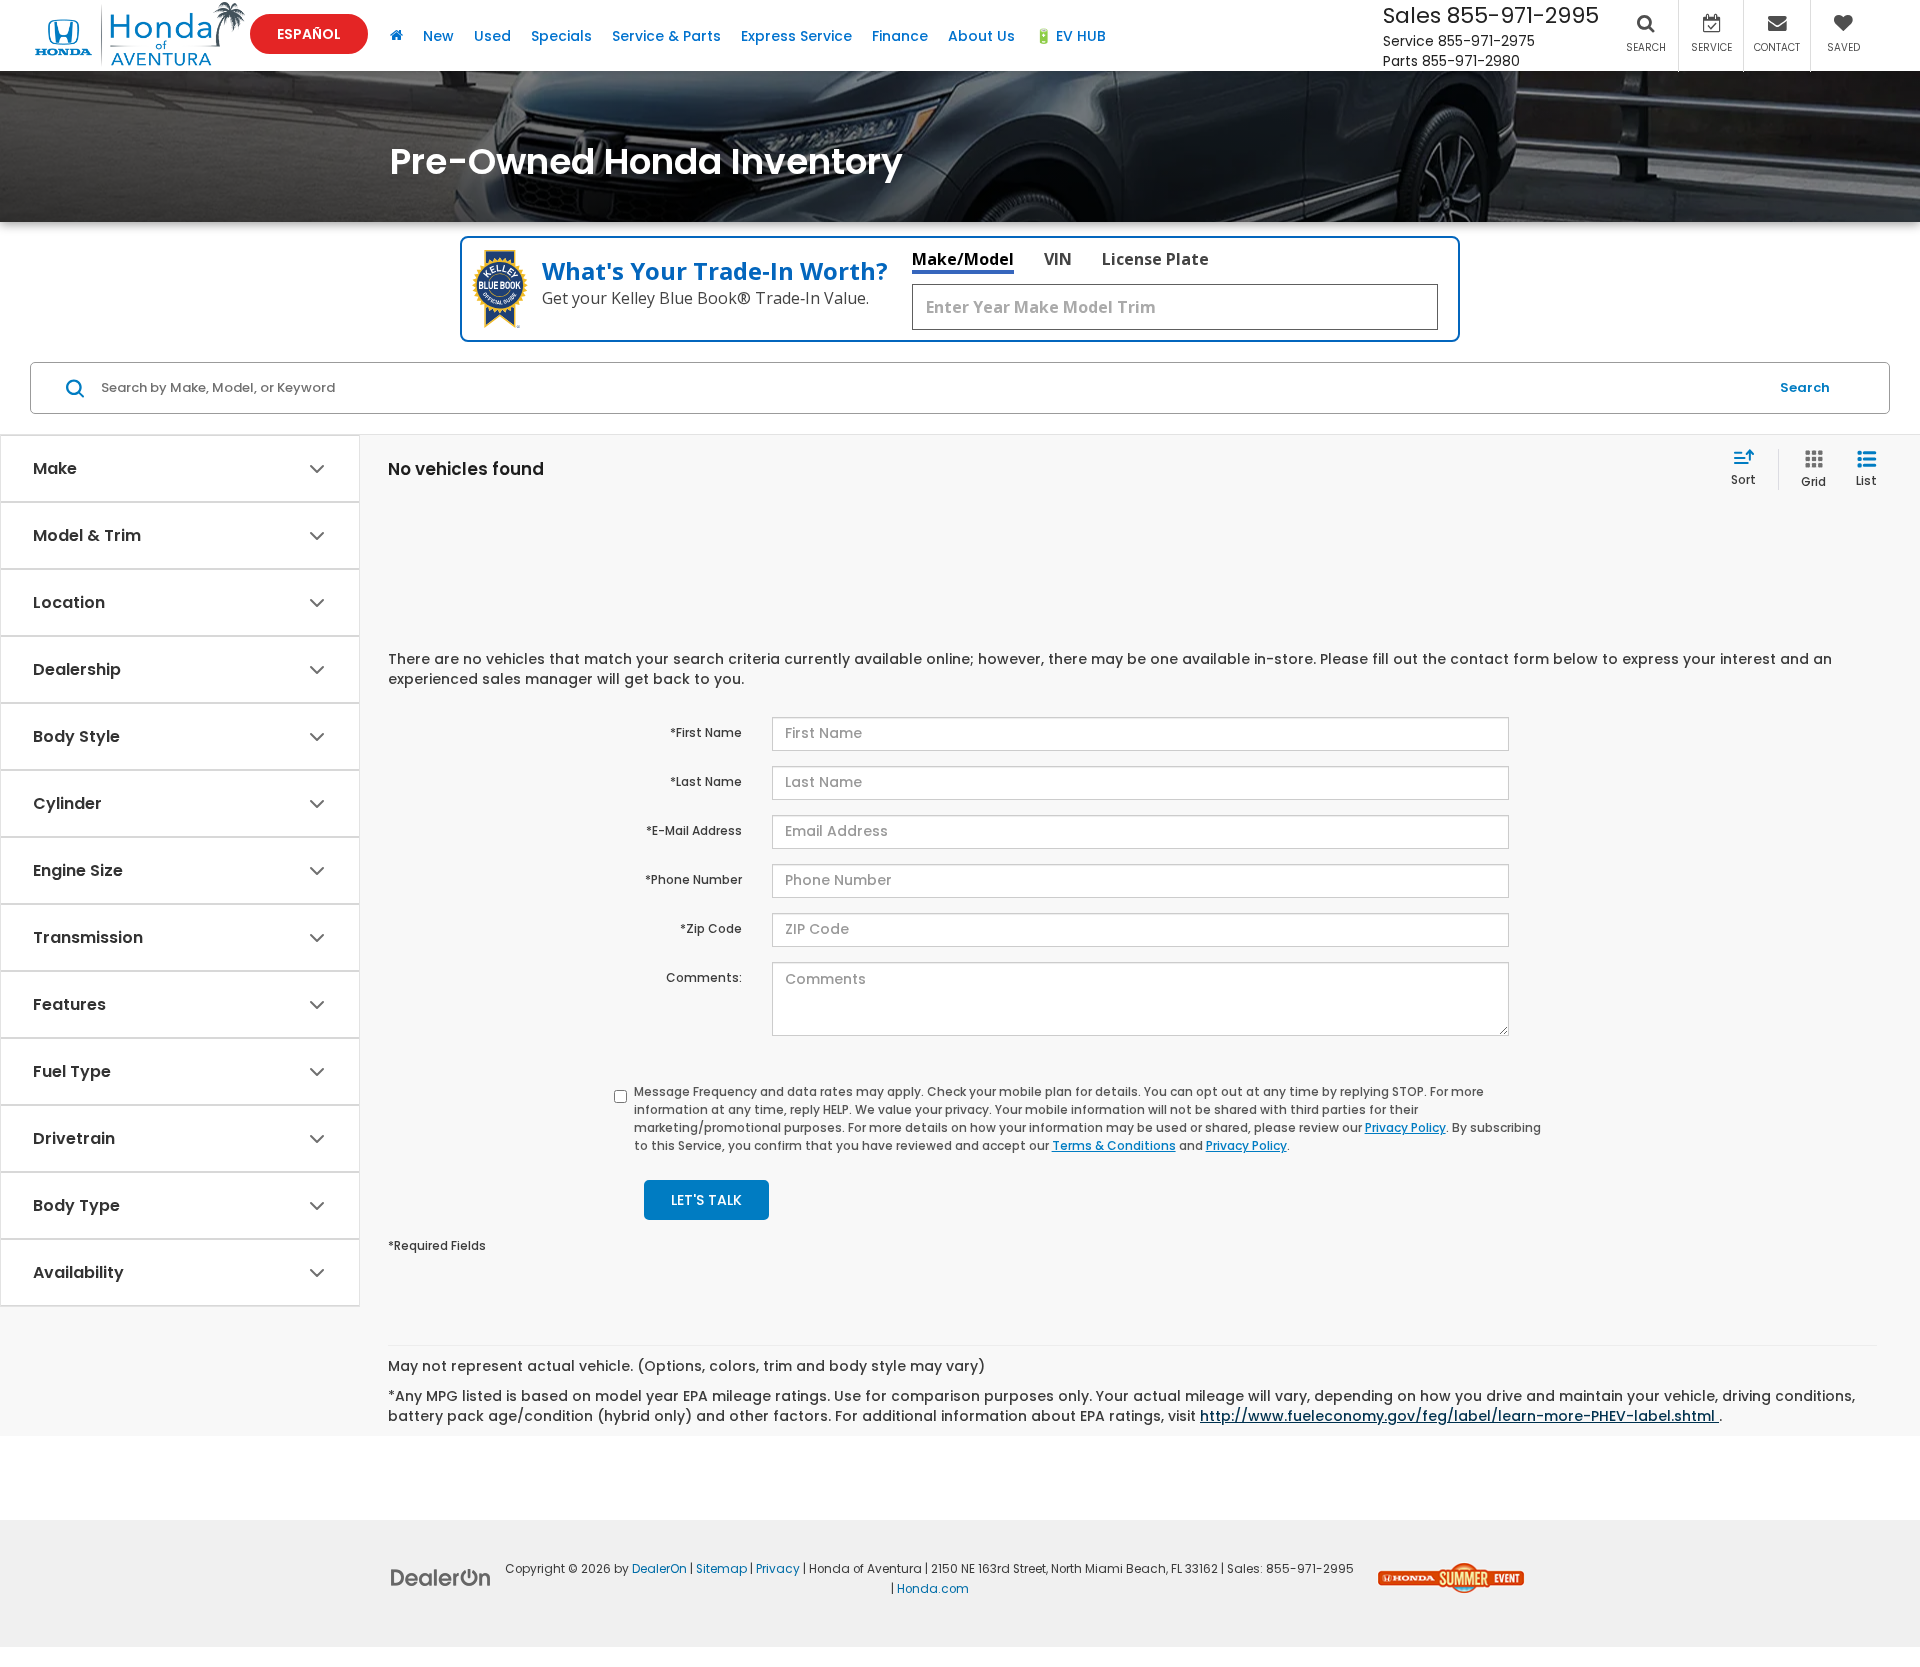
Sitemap (721, 1569)
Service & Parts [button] (666, 36)
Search (1805, 387)
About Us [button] (981, 36)
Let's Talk (706, 1200)
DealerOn (659, 1569)
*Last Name (706, 781)
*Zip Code (711, 928)
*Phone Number (693, 879)
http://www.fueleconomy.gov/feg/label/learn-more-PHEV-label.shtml (1459, 1416)
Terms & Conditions (1114, 1145)
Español (309, 34)
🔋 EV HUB (1070, 36)
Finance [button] (900, 36)
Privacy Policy (1405, 1127)
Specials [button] (561, 36)
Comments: (704, 977)
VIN (1058, 259)
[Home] (396, 35)
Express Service (796, 36)
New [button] (438, 36)
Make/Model (963, 259)
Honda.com (933, 1589)
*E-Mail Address (694, 830)
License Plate (1155, 259)
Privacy (778, 1569)
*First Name (706, 732)
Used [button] (492, 36)
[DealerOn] (441, 1577)
